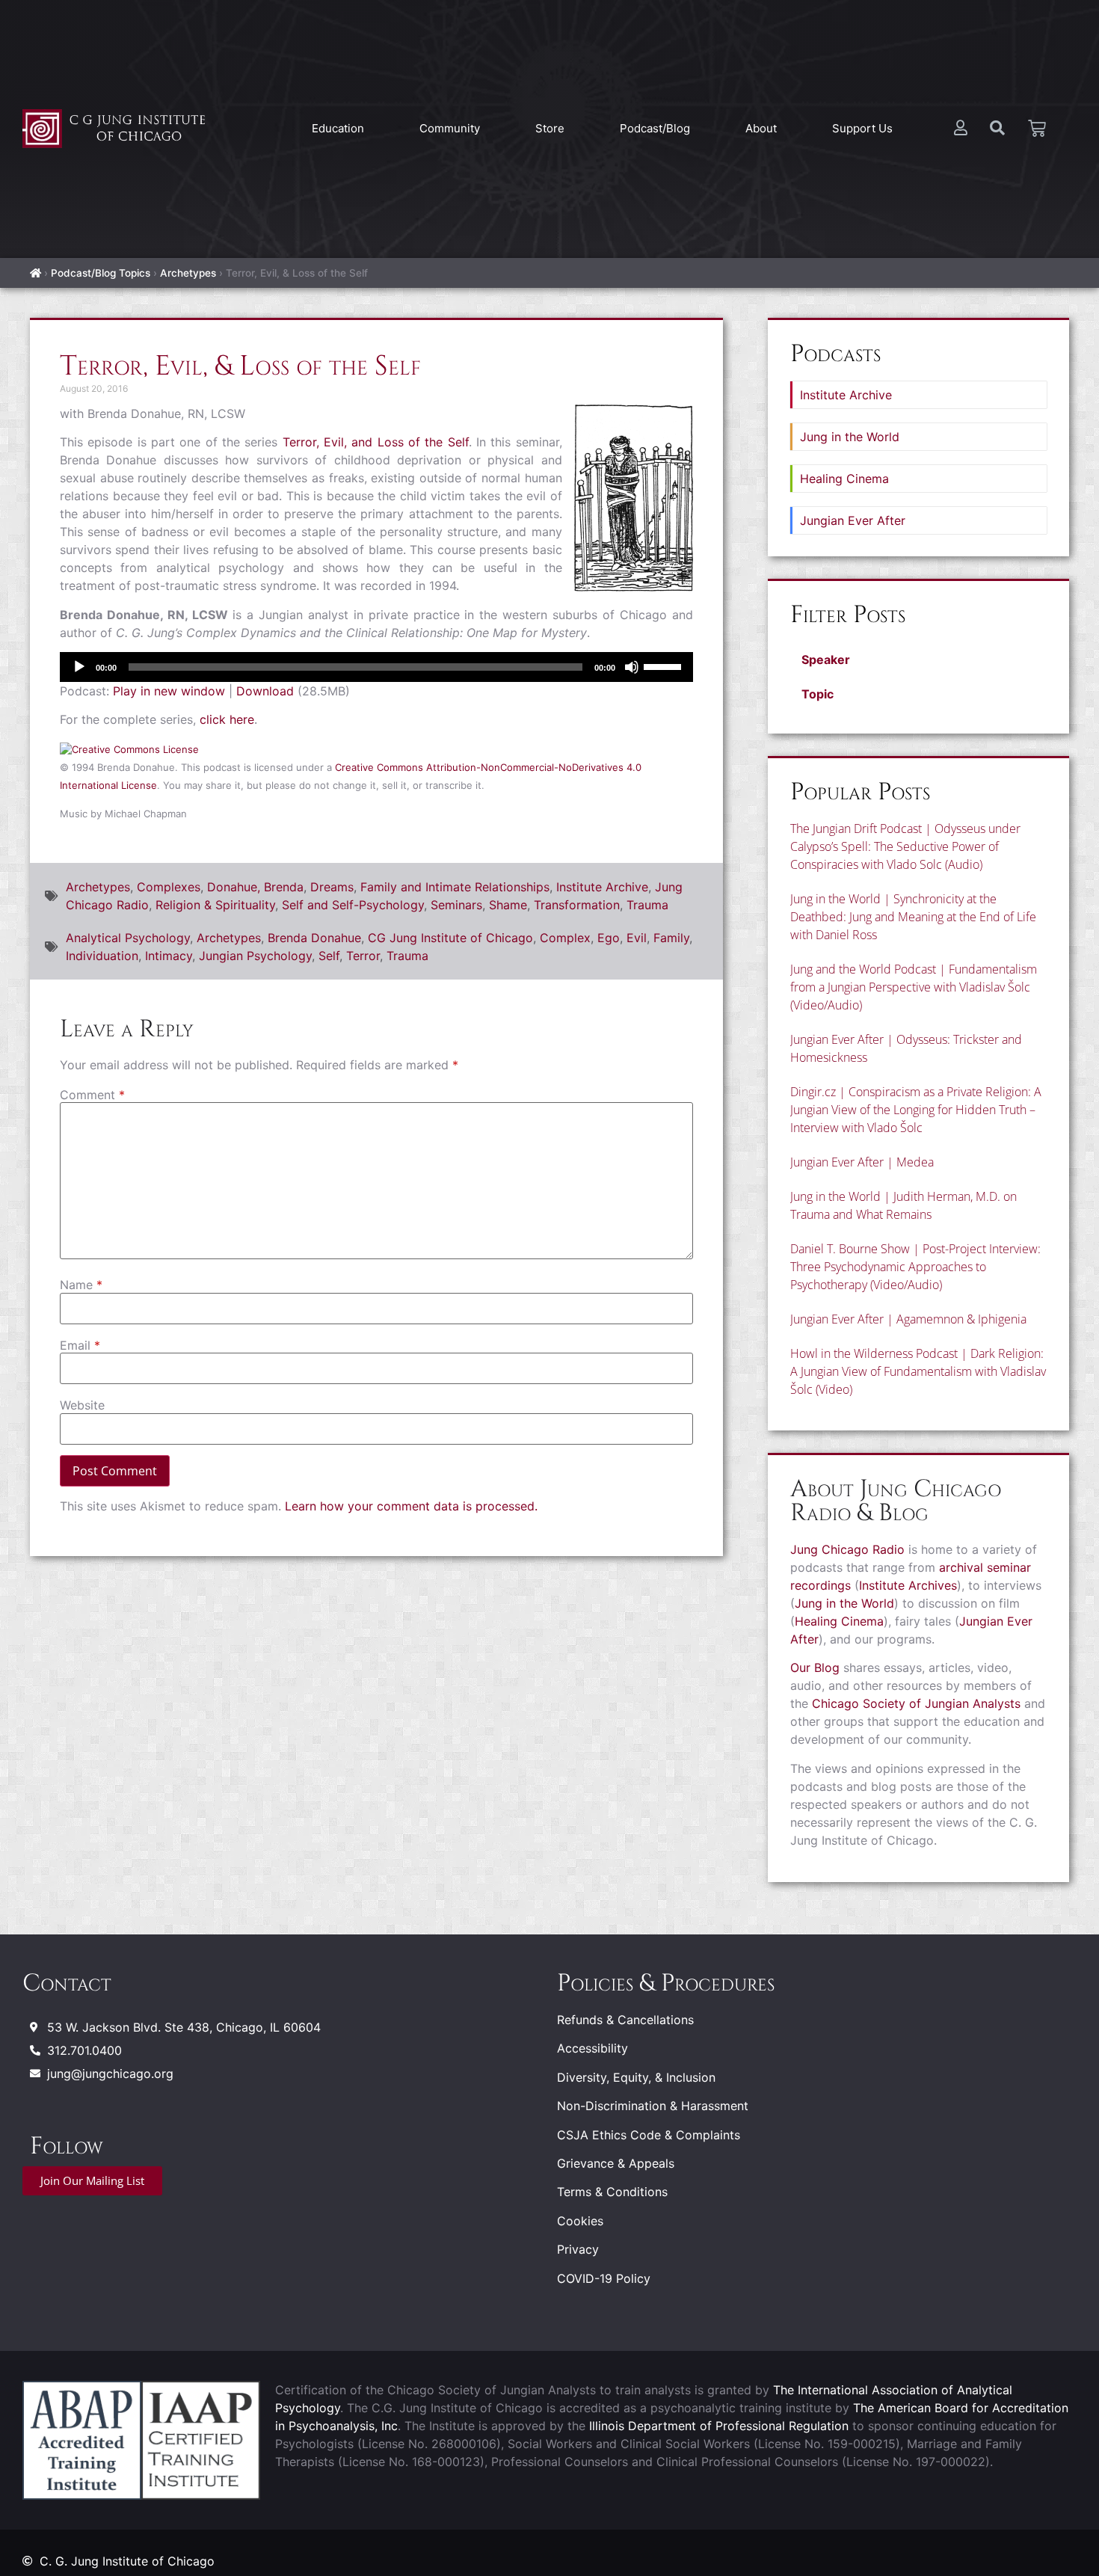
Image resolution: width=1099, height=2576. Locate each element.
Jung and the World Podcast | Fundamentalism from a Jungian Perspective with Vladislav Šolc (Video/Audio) (914, 987)
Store (550, 128)
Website (82, 1405)
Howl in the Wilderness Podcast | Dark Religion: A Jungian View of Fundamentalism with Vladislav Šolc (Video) (918, 1371)
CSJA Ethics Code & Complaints (649, 2135)
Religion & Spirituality (215, 905)
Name (81, 1285)
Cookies (580, 2221)
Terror (363, 956)
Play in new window (169, 691)
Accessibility (592, 2048)
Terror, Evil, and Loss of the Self (376, 442)
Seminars (456, 905)
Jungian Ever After (853, 520)
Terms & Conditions (612, 2192)
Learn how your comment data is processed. (411, 1506)
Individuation (102, 956)
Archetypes (188, 273)
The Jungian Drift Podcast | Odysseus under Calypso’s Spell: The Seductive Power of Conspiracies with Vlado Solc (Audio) (905, 846)
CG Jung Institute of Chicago (450, 938)
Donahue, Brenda (255, 887)
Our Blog (815, 1667)
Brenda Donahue (314, 938)
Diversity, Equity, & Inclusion (636, 2077)
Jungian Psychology (255, 956)
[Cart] (1037, 129)
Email (80, 1345)
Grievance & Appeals (616, 2163)
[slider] (665, 665)
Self (329, 956)
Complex (565, 938)
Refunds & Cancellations (625, 2020)
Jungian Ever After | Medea (862, 1162)
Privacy (578, 2249)
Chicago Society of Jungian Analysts (916, 1703)
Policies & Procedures (666, 1983)
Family (671, 938)
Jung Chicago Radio (847, 1549)
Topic (818, 694)
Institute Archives (908, 1585)
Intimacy (169, 956)
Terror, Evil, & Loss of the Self (240, 366)
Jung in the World (850, 437)
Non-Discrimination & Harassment (653, 2106)
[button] (918, 660)
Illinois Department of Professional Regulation (719, 2426)
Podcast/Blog (655, 128)
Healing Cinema (844, 479)
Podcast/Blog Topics (101, 273)
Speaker (826, 660)
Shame (508, 905)
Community (450, 128)
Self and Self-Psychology (353, 905)
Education (338, 128)
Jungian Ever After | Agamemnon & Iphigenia (908, 1319)
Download (265, 691)
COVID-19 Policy (604, 2278)
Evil (637, 938)
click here (227, 719)
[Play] (79, 667)
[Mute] (632, 667)
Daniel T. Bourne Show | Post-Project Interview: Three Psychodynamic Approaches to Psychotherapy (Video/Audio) (915, 1267)
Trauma (647, 905)
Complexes (169, 887)
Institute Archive (602, 887)
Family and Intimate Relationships (455, 887)
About (761, 128)
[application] (376, 667)
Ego (609, 938)
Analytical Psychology (128, 938)
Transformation (577, 905)
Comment (92, 1095)
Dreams (332, 887)
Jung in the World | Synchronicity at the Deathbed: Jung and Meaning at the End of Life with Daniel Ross (913, 917)
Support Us (862, 128)
